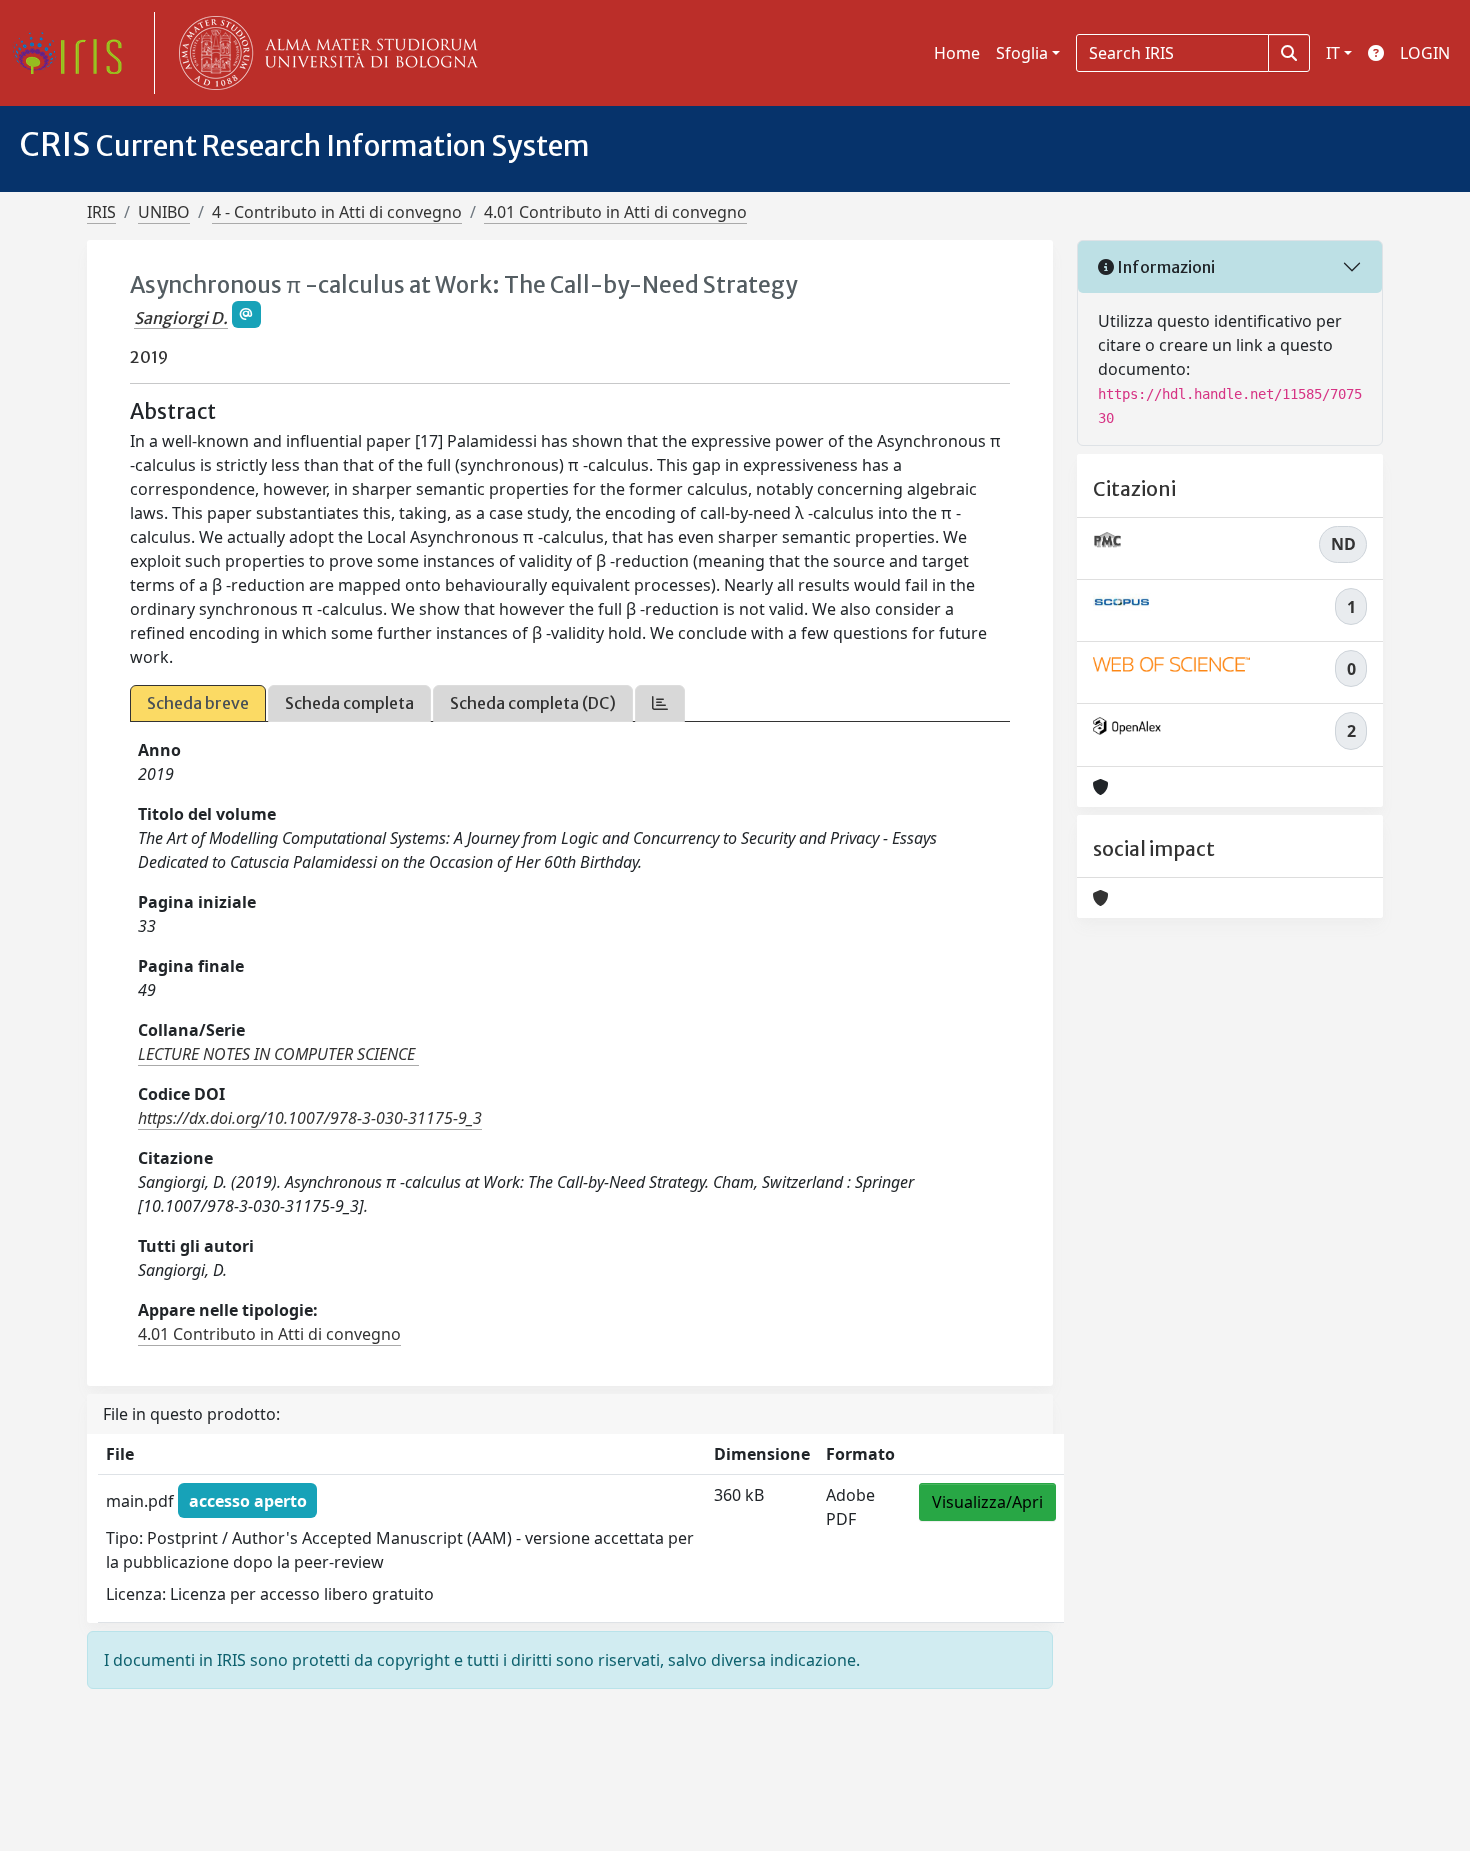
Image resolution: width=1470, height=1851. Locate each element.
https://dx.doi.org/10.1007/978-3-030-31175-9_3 (310, 1118)
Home (957, 53)
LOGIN (1425, 53)
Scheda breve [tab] (198, 703)
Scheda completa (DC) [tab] (533, 703)
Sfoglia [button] (1022, 53)
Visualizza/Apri (987, 1502)
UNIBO (164, 212)
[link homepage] (75, 53)
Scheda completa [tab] (349, 703)
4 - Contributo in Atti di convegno (337, 212)
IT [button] (1333, 53)
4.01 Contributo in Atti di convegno (615, 212)
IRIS (101, 212)
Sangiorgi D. (181, 318)
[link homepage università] (324, 53)
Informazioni (1164, 267)
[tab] (660, 703)
